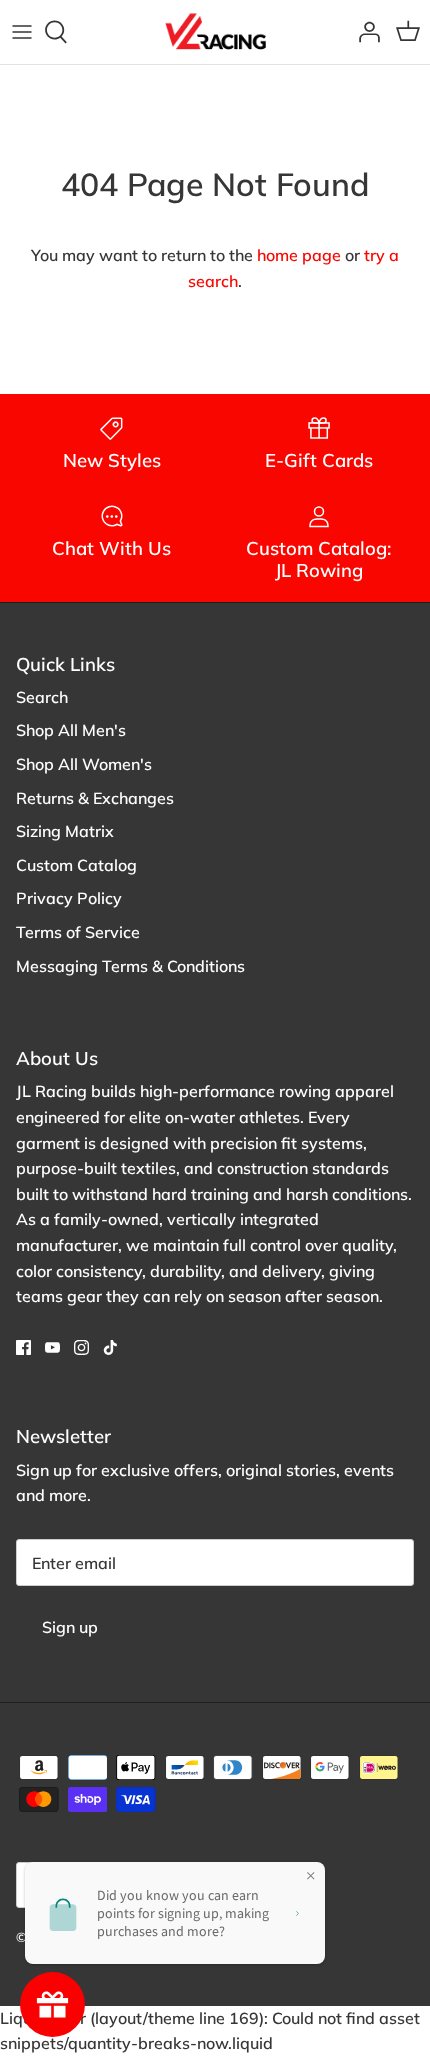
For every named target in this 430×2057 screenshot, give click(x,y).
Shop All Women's (84, 764)
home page (299, 255)
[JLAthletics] (215, 32)
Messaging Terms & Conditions (130, 966)
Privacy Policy (69, 898)
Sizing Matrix (65, 831)
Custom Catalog (76, 865)
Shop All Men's (71, 730)
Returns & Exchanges (95, 798)
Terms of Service (78, 932)
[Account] (364, 32)
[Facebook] (23, 1347)
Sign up (70, 1627)
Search (42, 697)
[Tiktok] (110, 1347)
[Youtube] (52, 1347)
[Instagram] (81, 1347)
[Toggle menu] (22, 32)
